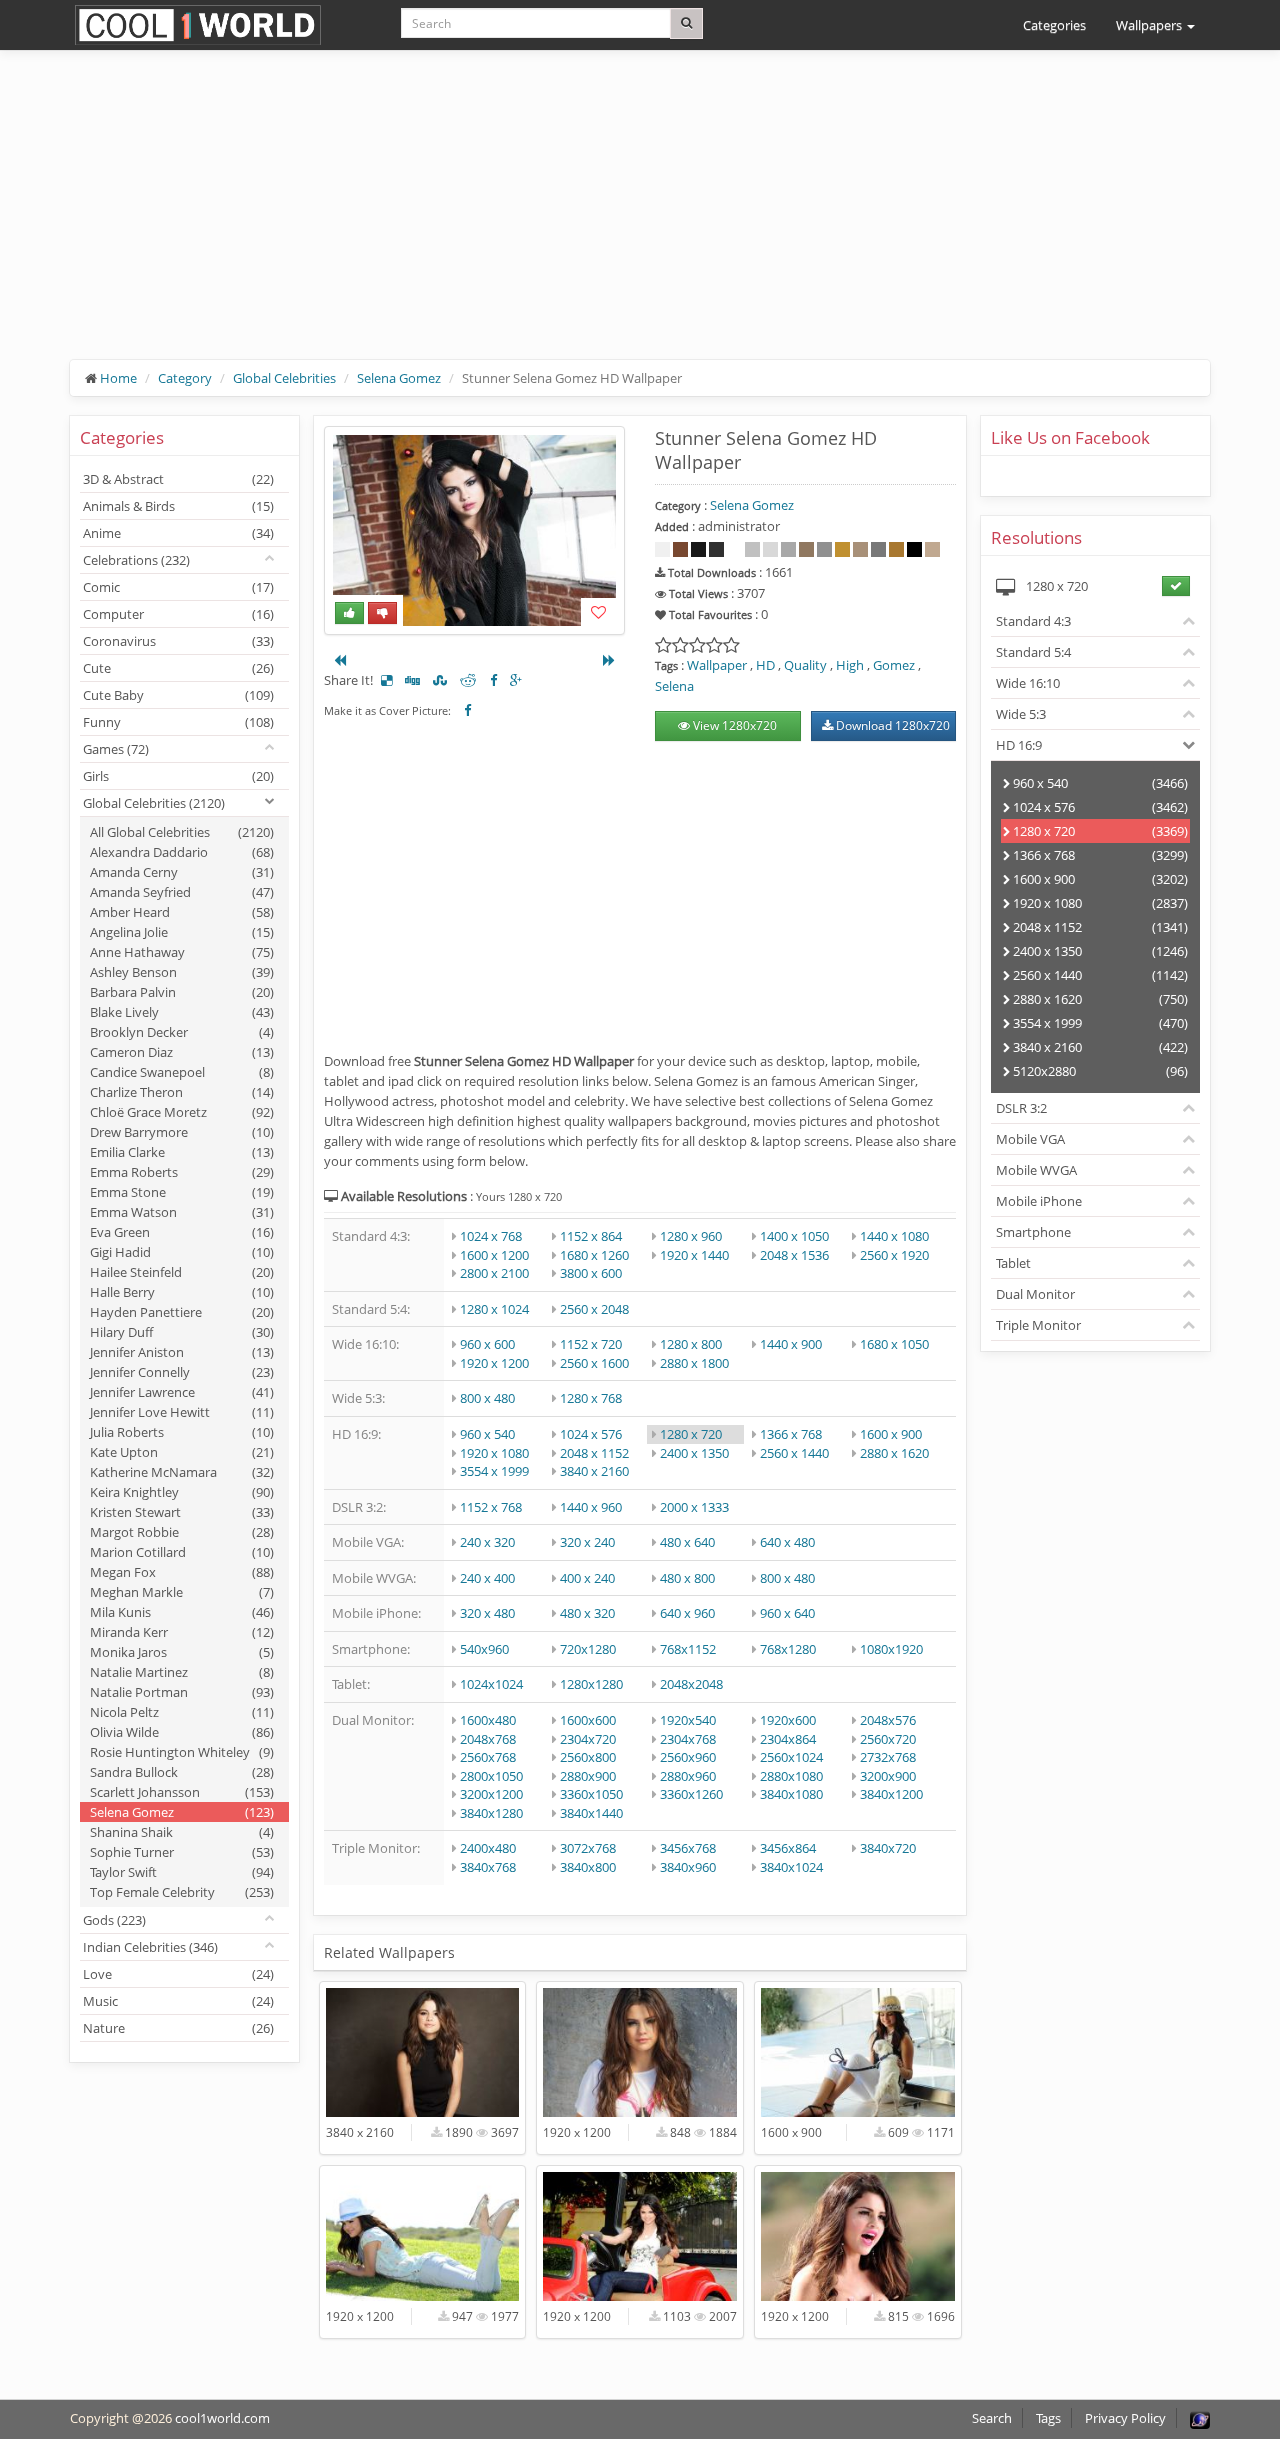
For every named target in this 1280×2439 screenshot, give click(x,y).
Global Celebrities (284, 378)
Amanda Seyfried (182, 892)
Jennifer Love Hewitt (182, 1412)
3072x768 (588, 1848)
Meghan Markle (182, 1592)
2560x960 (688, 1757)
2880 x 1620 (894, 1453)
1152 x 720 (591, 1344)
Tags (1048, 2418)
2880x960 (688, 1776)
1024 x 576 (591, 1434)
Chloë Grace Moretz (182, 1112)
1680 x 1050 (894, 1344)
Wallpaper (717, 665)
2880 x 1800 (694, 1363)
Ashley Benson (182, 972)
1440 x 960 (591, 1507)
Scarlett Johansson (182, 1792)
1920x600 (788, 1720)
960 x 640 (787, 1613)
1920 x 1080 (494, 1453)
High (850, 665)
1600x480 (488, 1720)
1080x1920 (891, 1649)
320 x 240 (587, 1542)
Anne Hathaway (182, 952)
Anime (178, 533)
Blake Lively (182, 1012)
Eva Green (182, 1232)
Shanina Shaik (182, 1832)
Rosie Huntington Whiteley (182, 1752)
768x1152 (688, 1649)
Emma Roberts (182, 1172)
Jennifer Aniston (182, 1352)
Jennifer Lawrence (182, 1392)
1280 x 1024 (494, 1309)
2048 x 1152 (594, 1453)
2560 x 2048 (594, 1309)
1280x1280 (591, 1684)
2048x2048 (691, 1684)
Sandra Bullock (182, 1772)
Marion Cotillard (182, 1552)
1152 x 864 (591, 1236)
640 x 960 (687, 1613)
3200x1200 (491, 1794)
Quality (805, 665)
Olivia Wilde (182, 1732)
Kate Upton (182, 1452)
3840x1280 (491, 1813)
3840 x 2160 (594, 1471)
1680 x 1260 (594, 1255)
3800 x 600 (591, 1273)
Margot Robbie (182, 1532)
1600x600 (588, 1720)
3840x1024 (791, 1867)
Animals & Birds (178, 506)
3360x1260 (691, 1794)
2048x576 (888, 1720)
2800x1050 (491, 1776)
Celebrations (136, 560)
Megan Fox (182, 1572)
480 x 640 (687, 1542)
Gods (114, 1920)
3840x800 (588, 1867)
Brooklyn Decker (182, 1032)
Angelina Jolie (182, 932)
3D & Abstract (178, 479)
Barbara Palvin (182, 992)
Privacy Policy (1125, 2418)
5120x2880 (1099, 1071)
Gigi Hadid (182, 1252)
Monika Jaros (182, 1652)
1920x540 (688, 1720)
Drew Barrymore (182, 1132)
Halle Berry (182, 1292)
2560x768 (488, 1757)
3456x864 (788, 1848)
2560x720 (888, 1739)
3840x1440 (591, 1813)
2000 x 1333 (694, 1507)
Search (992, 2418)
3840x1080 (791, 1794)
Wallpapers (1150, 25)
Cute (178, 668)
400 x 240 (587, 1578)
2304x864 (788, 1739)
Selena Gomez (399, 378)
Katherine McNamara (182, 1472)
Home (118, 378)
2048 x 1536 (794, 1255)
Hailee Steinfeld (182, 1272)
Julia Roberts (182, 1432)
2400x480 (488, 1848)
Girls (178, 776)
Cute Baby (178, 695)
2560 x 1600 (594, 1363)
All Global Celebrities (182, 832)
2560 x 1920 (894, 1255)
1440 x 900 (791, 1344)
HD (765, 665)
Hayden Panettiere (182, 1312)
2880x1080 (791, 1776)
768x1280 (788, 1649)
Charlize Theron (182, 1092)
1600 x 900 (891, 1434)
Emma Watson (182, 1212)
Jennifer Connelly (182, 1372)
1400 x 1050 (794, 1236)
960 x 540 (487, 1434)
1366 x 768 (791, 1434)
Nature (178, 2028)
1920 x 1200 (494, 1363)
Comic (178, 587)
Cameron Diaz (182, 1052)
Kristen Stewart (182, 1512)
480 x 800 (687, 1578)
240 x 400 (487, 1578)
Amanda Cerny (182, 872)
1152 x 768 (491, 1507)
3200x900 (888, 1776)
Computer (178, 614)
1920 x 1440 (694, 1255)
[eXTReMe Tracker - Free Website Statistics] (1200, 2418)
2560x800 (588, 1757)
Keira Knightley (182, 1492)
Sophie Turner (182, 1852)
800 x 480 (487, 1398)
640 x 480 (787, 1542)
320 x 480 (487, 1613)
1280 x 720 (691, 1434)
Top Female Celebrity (182, 1892)
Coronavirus (178, 641)
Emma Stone (182, 1192)
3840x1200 (891, 1794)
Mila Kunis (182, 1612)
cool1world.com (222, 2418)
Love (178, 1974)
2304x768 (688, 1739)
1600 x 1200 (494, 1255)
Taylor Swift (182, 1872)
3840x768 (488, 1867)
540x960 (484, 1649)
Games (116, 749)
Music (178, 2001)
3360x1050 (591, 1794)
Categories (1054, 25)
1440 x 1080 (894, 1236)
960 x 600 (487, 1344)
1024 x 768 (491, 1236)
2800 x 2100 (494, 1273)
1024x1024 (491, 1684)
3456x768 (688, 1848)
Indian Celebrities (150, 1947)
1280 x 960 (691, 1236)
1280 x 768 (591, 1398)
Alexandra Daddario (182, 852)
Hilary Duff (182, 1332)
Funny (178, 722)
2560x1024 (791, 1757)
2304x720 (588, 1739)
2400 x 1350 (694, 1453)
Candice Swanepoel (182, 1072)
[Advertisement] (640, 220)
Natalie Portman (182, 1692)
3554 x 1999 (494, 1471)
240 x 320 (487, 1542)
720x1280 (588, 1649)
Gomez (894, 665)
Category (185, 378)
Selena (674, 686)
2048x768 (488, 1739)
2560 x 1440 (794, 1453)
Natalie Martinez (182, 1672)
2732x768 (888, 1757)
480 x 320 (587, 1613)
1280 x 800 (691, 1344)
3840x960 (688, 1867)
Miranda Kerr (182, 1632)
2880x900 (588, 1776)
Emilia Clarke (182, 1152)
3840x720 (888, 1848)
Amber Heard (182, 912)
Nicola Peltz (182, 1712)
